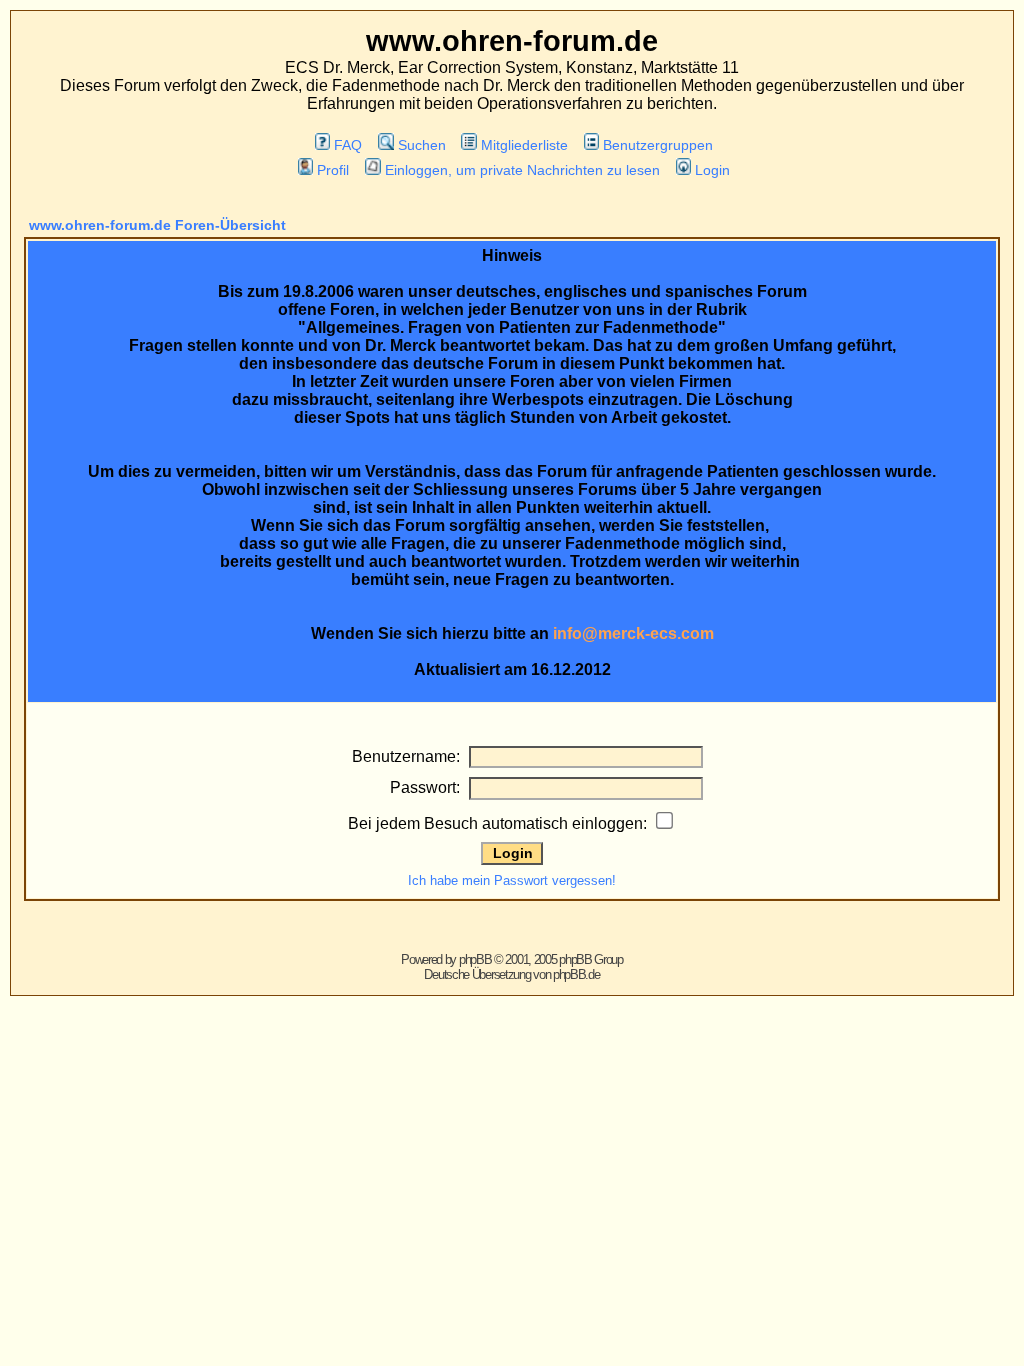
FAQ (348, 145)
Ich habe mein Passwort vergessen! (512, 880)
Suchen (421, 145)
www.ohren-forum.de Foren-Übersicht (157, 225)
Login (712, 170)
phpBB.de (576, 974)
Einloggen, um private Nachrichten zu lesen (522, 170)
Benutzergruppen (658, 145)
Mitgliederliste (524, 145)
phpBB (475, 959)
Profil (333, 170)
